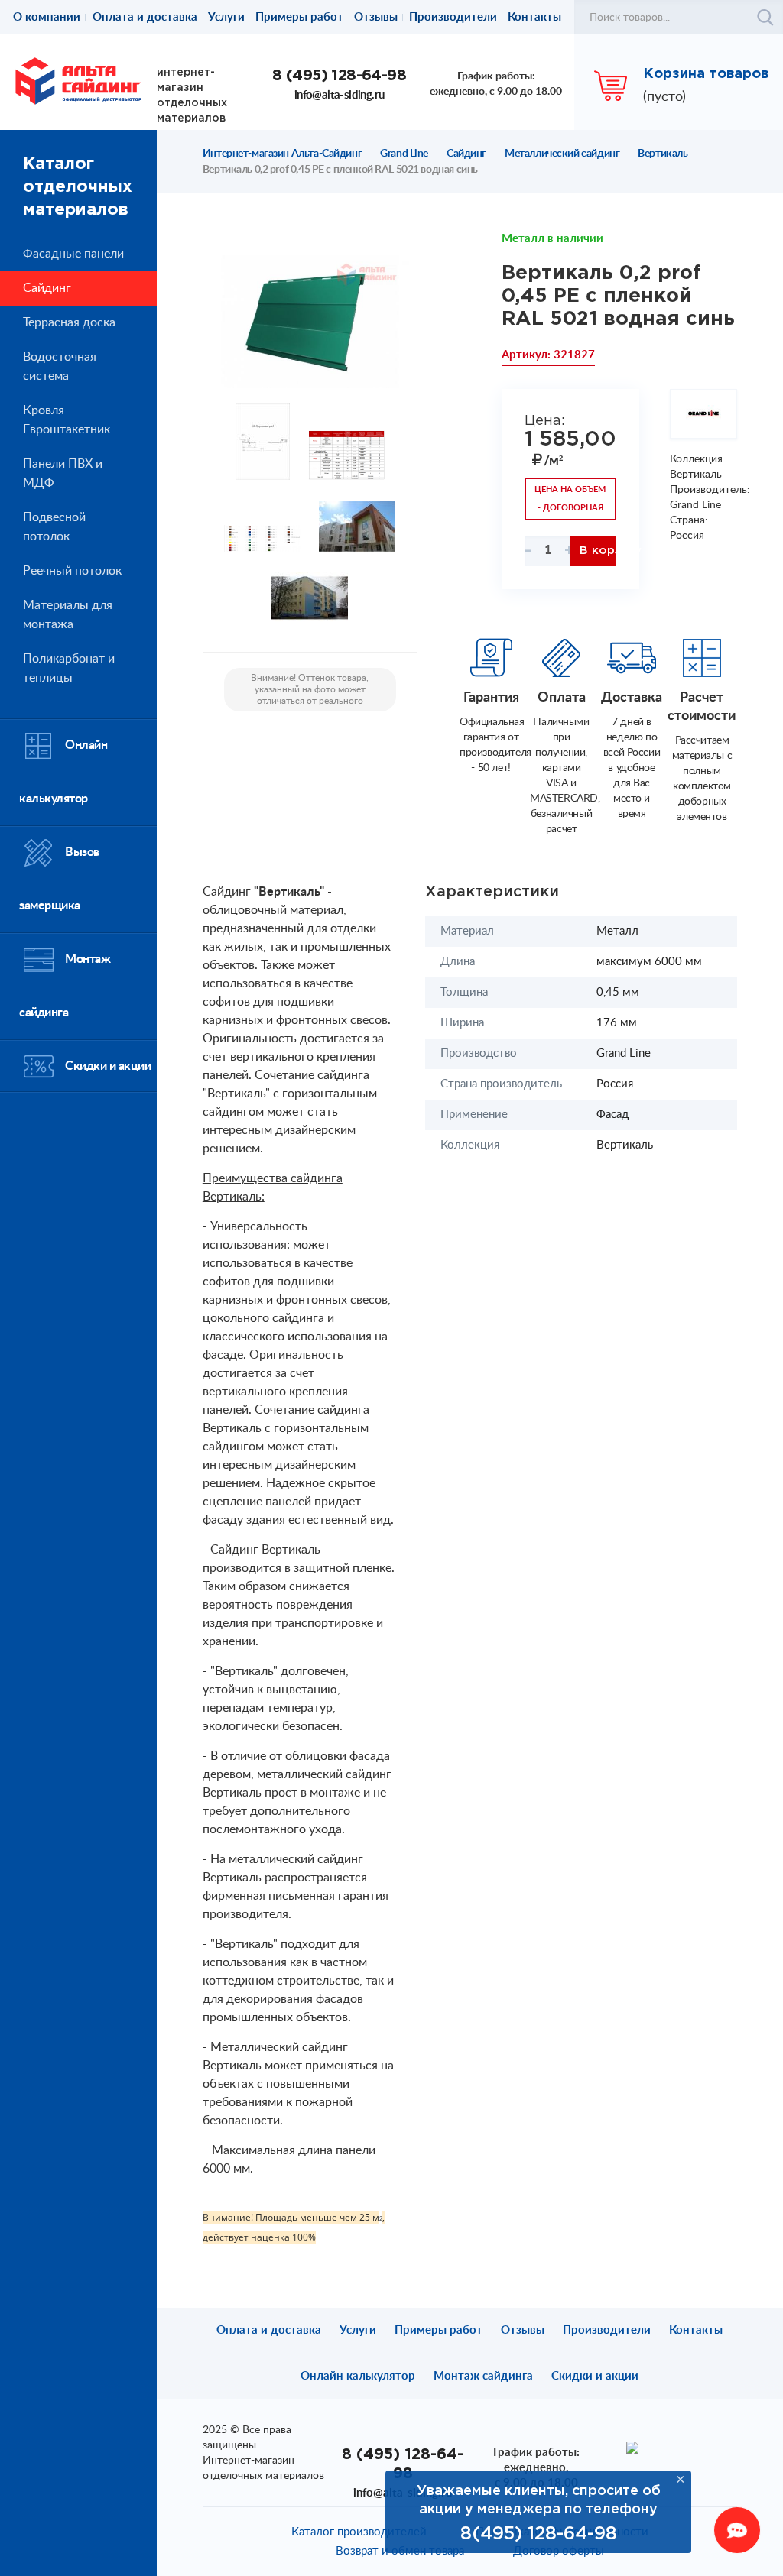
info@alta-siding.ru (340, 95)
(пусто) (664, 97)
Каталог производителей (359, 2532)
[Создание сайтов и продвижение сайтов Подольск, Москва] (632, 2447)
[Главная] (78, 80)
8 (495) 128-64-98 (339, 76)
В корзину (598, 551)
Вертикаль (663, 154)
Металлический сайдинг (562, 154)
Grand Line (404, 154)
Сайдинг (466, 154)
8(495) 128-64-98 (539, 2534)
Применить (765, 18)
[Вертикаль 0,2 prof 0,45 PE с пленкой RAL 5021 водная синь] (310, 322)
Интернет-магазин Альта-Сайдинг (282, 154)
